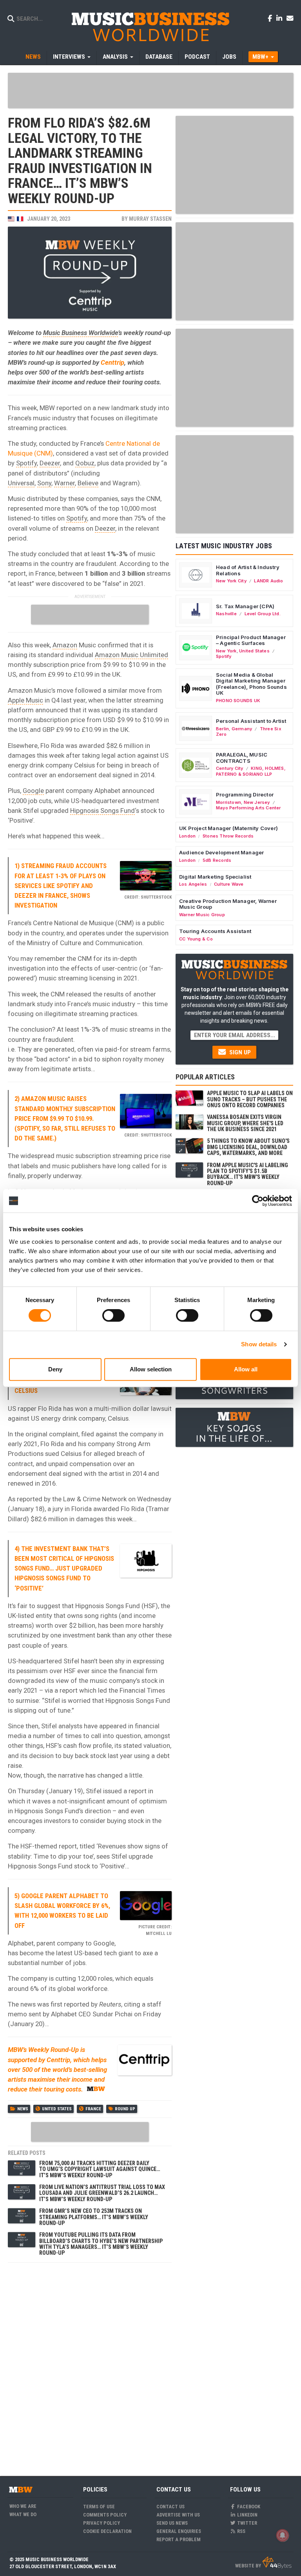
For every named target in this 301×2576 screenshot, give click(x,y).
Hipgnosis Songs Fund (102, 811)
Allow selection (151, 1369)
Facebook (248, 2507)
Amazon (65, 645)
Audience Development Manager (221, 852)
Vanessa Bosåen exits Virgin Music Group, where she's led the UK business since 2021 (245, 1123)
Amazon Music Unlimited (131, 655)
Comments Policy (105, 2515)
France (93, 2109)
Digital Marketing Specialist (215, 877)
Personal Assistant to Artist (251, 721)
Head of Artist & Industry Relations (248, 570)
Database (159, 57)
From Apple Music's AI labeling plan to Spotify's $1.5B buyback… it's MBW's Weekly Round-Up (248, 1174)
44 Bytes (277, 2563)
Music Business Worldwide (81, 333)
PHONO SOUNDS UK (238, 701)
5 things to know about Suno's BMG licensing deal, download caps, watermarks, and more (248, 1147)
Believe (88, 483)
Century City (230, 768)
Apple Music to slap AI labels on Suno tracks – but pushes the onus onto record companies (250, 1099)
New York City (231, 581)
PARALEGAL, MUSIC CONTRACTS (242, 758)
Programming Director (245, 794)
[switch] (113, 1315)
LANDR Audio (268, 581)
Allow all (246, 1369)
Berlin (222, 729)
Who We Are (23, 2506)
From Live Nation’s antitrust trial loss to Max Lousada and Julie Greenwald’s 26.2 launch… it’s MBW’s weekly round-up (102, 2193)
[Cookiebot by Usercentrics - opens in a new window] (258, 1201)
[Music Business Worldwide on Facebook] (271, 18)
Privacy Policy (102, 2523)
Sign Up (239, 1052)
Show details (259, 1344)
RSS (241, 2531)
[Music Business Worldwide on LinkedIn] (281, 18)
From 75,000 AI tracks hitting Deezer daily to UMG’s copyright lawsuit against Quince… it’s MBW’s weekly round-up (100, 2169)
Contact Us (170, 2507)
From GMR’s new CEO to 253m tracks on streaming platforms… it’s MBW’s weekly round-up (94, 2217)
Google (33, 791)
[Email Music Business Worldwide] (290, 18)
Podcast (197, 57)
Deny (55, 1369)
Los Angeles (193, 884)
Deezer (50, 463)
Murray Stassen (150, 219)
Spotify (26, 463)
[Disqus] (90, 2365)
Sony (44, 483)
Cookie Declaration (107, 2531)
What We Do (23, 2514)
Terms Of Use (99, 2507)
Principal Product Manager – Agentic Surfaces (251, 640)
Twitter (247, 2523)
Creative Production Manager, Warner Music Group (228, 904)
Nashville (226, 614)
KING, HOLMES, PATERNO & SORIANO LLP (251, 771)
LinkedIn (247, 2515)
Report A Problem (179, 2539)
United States (57, 2109)
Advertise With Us (178, 2515)
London (187, 836)
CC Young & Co (196, 939)
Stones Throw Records (228, 836)
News (33, 57)
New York (226, 651)
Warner (64, 483)
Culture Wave (229, 884)
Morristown (228, 802)
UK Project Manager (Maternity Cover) (228, 828)
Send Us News (172, 2523)
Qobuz (85, 463)
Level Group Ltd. (263, 614)
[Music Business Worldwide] (150, 26)
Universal (21, 483)
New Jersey (257, 802)
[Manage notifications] (283, 2535)
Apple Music (25, 700)
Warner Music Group (202, 915)
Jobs (229, 57)
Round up (125, 2109)
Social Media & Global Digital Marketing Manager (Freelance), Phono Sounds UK (251, 684)
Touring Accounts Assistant (215, 931)
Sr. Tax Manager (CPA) (245, 606)
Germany (242, 729)
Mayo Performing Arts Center (248, 808)
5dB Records (217, 860)
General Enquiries (179, 2531)
